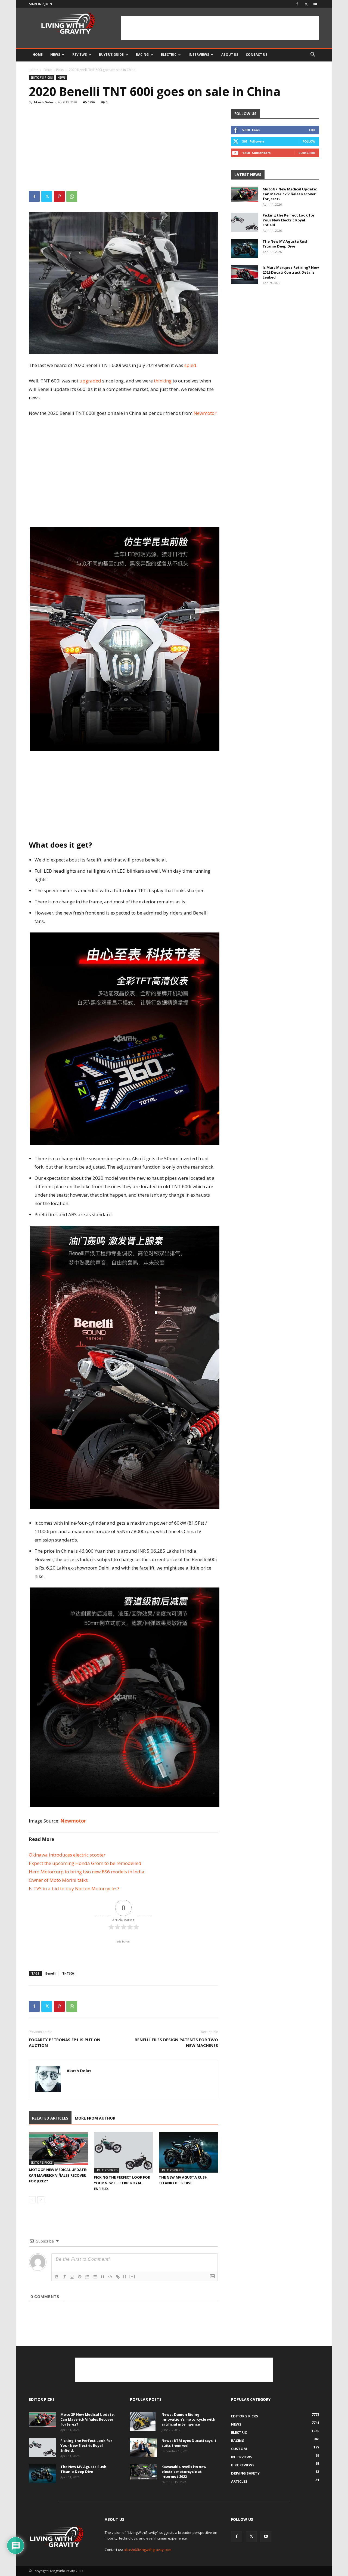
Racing (142, 55)
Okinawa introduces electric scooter (67, 1855)
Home (38, 55)
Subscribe (307, 153)
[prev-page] (32, 2200)
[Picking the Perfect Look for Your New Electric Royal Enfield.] (123, 2152)
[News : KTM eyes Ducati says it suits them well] (144, 2448)
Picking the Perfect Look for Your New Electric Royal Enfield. (122, 2183)
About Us (230, 55)
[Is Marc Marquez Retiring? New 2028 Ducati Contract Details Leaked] (245, 274)
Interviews (199, 55)
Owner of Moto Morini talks (58, 1880)
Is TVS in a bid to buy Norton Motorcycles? (74, 1888)
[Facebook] (297, 4)
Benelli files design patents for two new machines (176, 2042)
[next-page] (41, 2200)
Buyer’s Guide (111, 55)
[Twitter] (306, 4)
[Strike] (80, 2277)
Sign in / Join (41, 4)
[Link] (118, 2277)
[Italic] (64, 2277)
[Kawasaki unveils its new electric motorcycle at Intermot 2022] (144, 2472)
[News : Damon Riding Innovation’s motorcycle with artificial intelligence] (143, 2421)
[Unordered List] (95, 2277)
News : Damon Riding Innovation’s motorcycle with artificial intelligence (188, 2419)
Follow (309, 141)
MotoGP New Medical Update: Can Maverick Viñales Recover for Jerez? (58, 2175)
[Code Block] (110, 2277)
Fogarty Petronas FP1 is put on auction (65, 2042)
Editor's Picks (54, 70)
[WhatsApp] (72, 196)
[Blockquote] (102, 2277)
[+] (132, 2276)
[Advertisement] (220, 28)
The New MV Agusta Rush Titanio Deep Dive (286, 244)
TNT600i (68, 1973)
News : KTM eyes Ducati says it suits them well (189, 2443)
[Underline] (72, 2277)
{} (125, 2276)
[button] (313, 55)
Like (312, 130)
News (55, 55)
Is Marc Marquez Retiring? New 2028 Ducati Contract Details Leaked (291, 272)
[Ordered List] (87, 2277)
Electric (169, 55)
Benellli (51, 1973)
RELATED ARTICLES (50, 2118)
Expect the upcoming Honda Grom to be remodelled (85, 1863)
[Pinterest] (59, 196)
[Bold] (57, 2277)
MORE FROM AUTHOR (95, 2118)
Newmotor (73, 1821)
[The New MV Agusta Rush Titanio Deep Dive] (188, 2152)
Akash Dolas (44, 102)
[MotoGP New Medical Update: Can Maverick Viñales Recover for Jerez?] (58, 2149)
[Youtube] (315, 4)
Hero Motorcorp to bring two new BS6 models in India (87, 1872)
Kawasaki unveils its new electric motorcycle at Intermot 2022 (184, 2472)
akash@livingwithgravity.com (147, 2550)
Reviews (80, 55)
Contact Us (257, 55)
